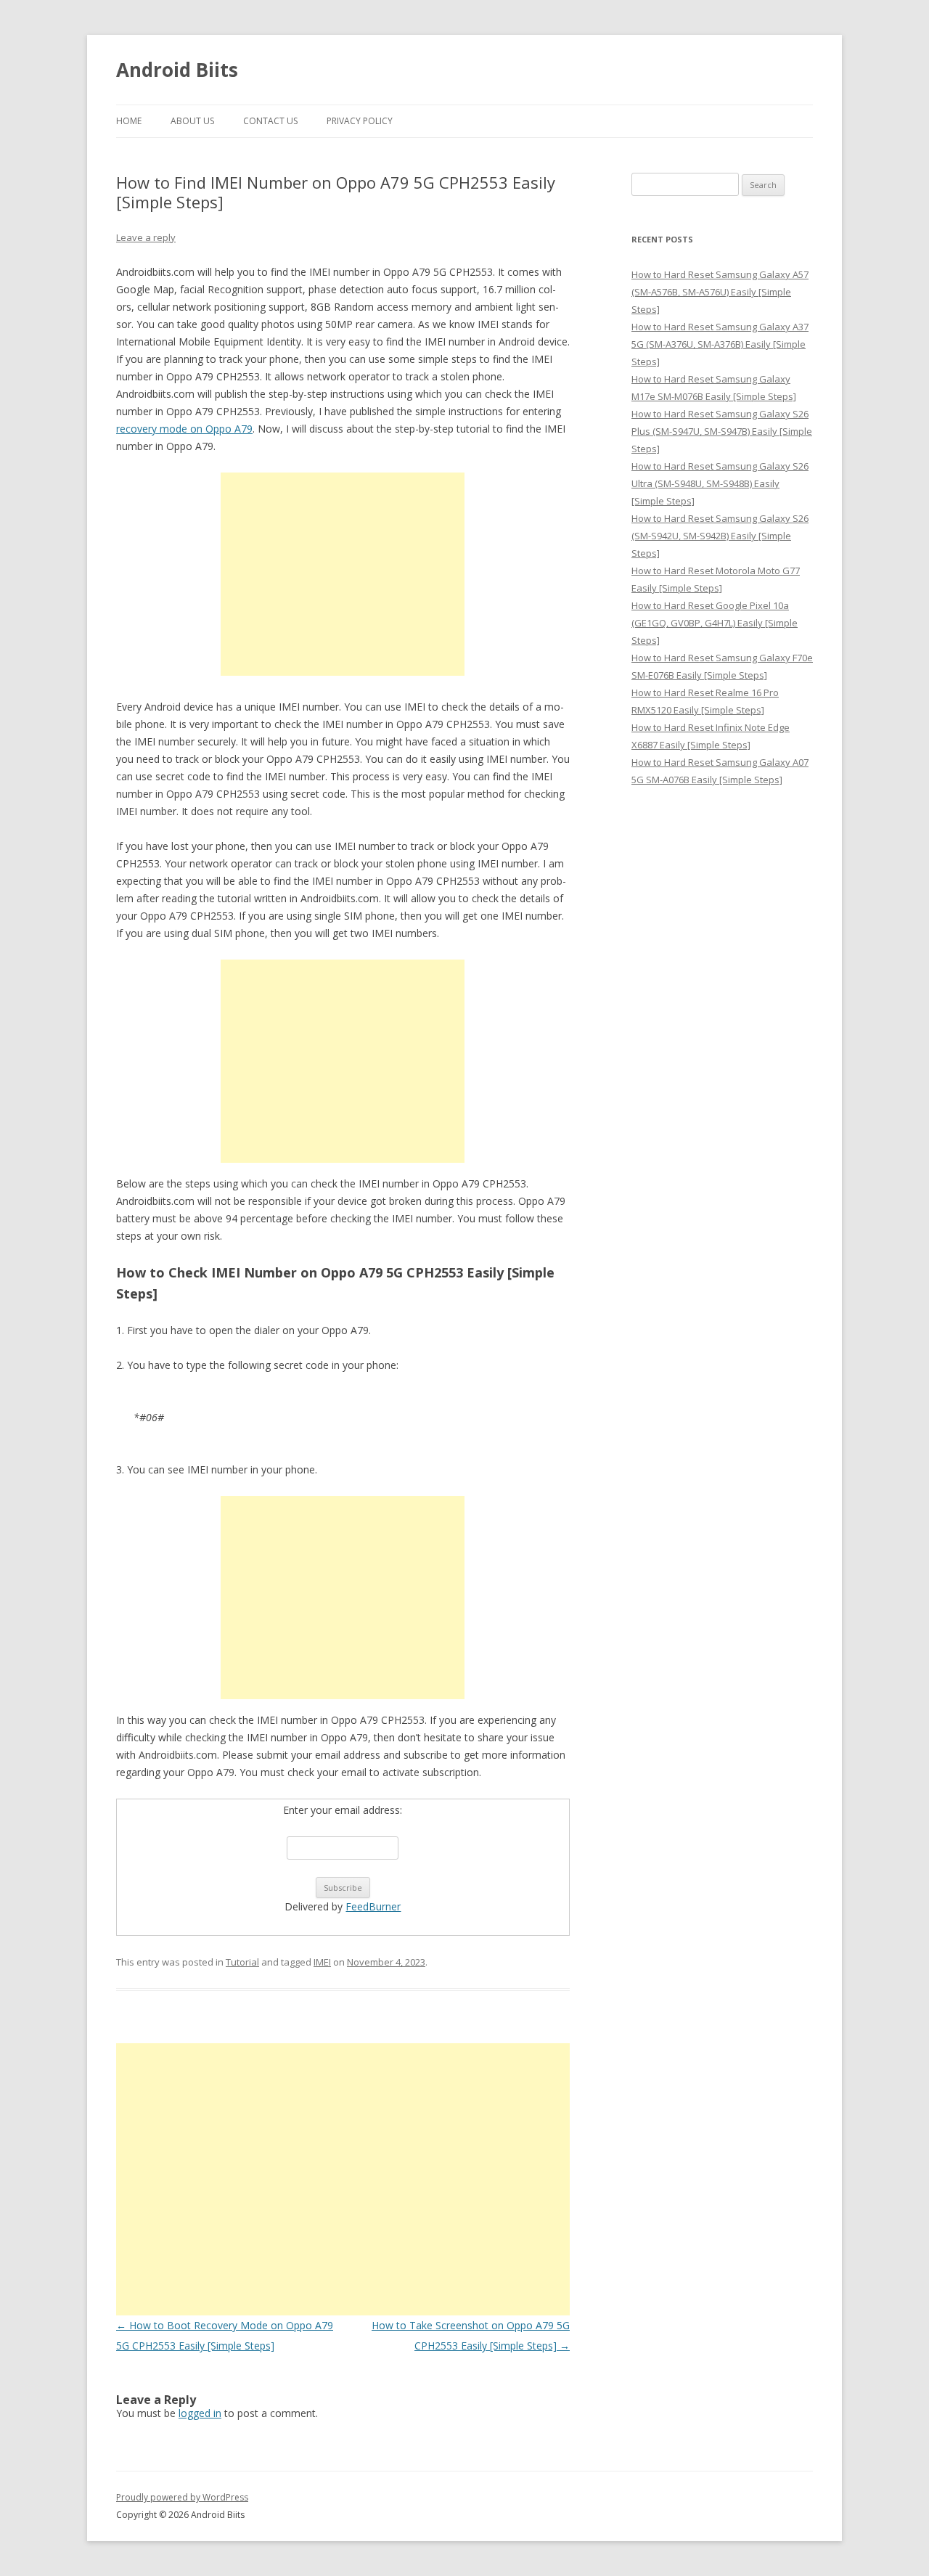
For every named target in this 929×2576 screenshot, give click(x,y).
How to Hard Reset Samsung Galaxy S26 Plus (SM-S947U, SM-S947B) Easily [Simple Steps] (722, 431)
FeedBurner (373, 1906)
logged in (200, 2413)
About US (192, 121)
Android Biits (177, 70)
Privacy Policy (360, 121)
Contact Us (270, 121)
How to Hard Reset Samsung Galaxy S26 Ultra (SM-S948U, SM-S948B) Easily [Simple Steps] (720, 483)
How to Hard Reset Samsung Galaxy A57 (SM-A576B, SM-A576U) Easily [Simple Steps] (720, 292)
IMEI (322, 1962)
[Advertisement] (343, 574)
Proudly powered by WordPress (182, 2497)
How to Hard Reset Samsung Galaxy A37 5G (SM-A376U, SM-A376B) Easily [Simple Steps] (720, 344)
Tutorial (242, 1962)
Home (129, 121)
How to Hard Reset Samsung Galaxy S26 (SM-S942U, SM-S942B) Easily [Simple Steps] (720, 536)
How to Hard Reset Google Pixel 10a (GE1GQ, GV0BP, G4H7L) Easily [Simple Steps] (715, 623)
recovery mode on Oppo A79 (184, 429)
